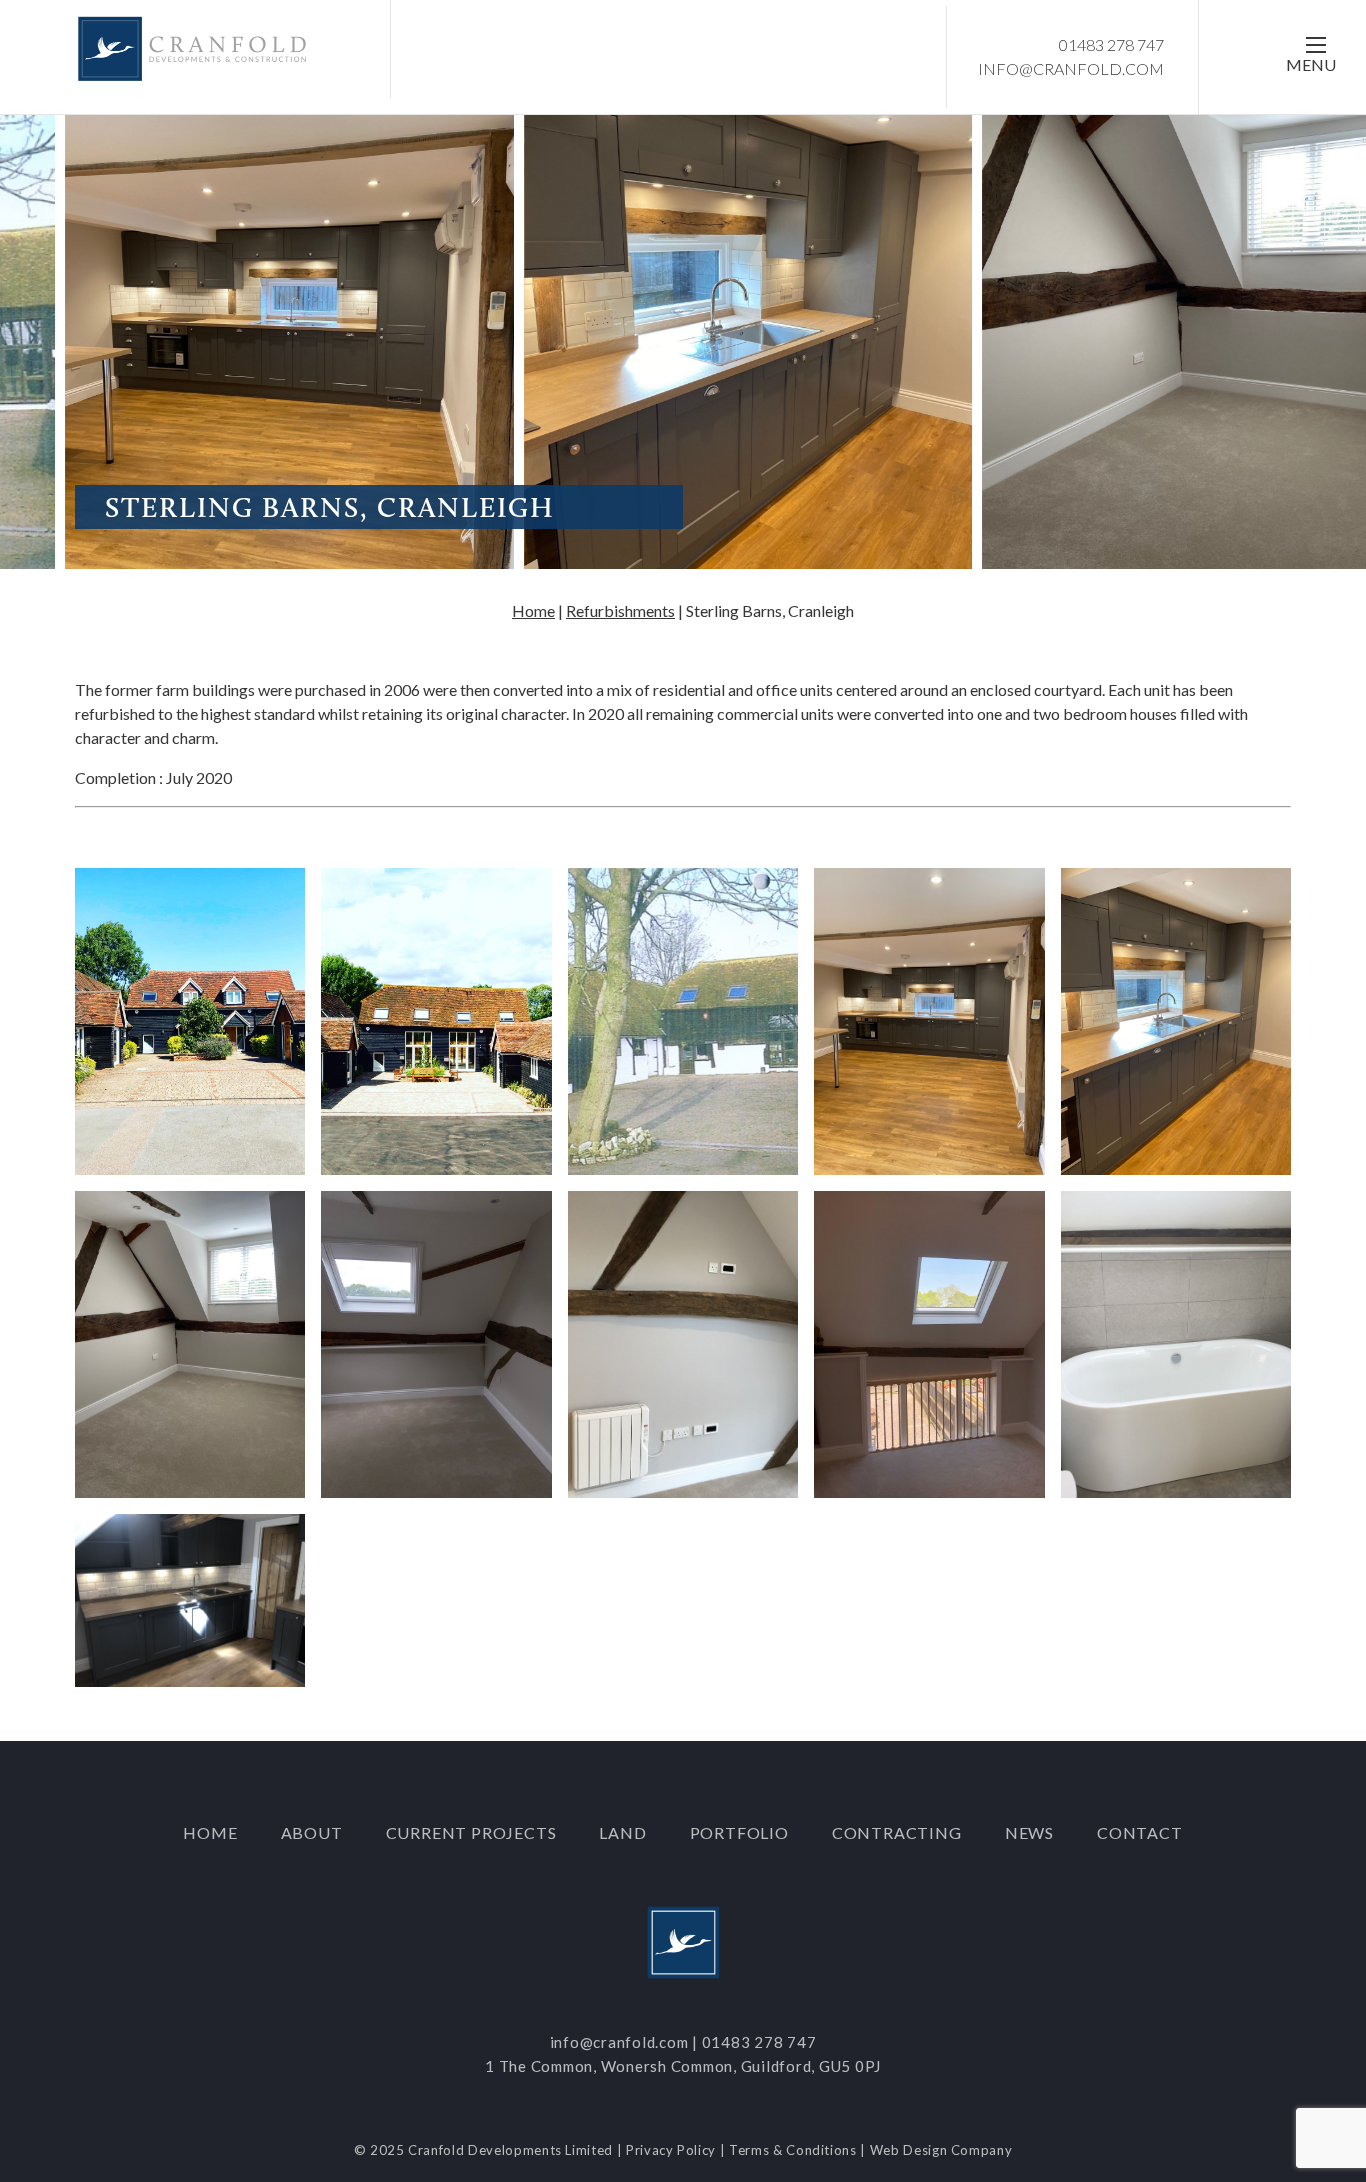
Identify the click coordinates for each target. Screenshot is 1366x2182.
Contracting (897, 1832)
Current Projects (471, 1832)
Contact (1140, 1832)
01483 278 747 (1111, 44)
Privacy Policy (671, 2150)
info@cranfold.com (1071, 68)
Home (533, 610)
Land (622, 1832)
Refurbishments (620, 610)
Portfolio (739, 1832)
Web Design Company (941, 2150)
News (1029, 1832)
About (312, 1832)
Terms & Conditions (793, 2150)
